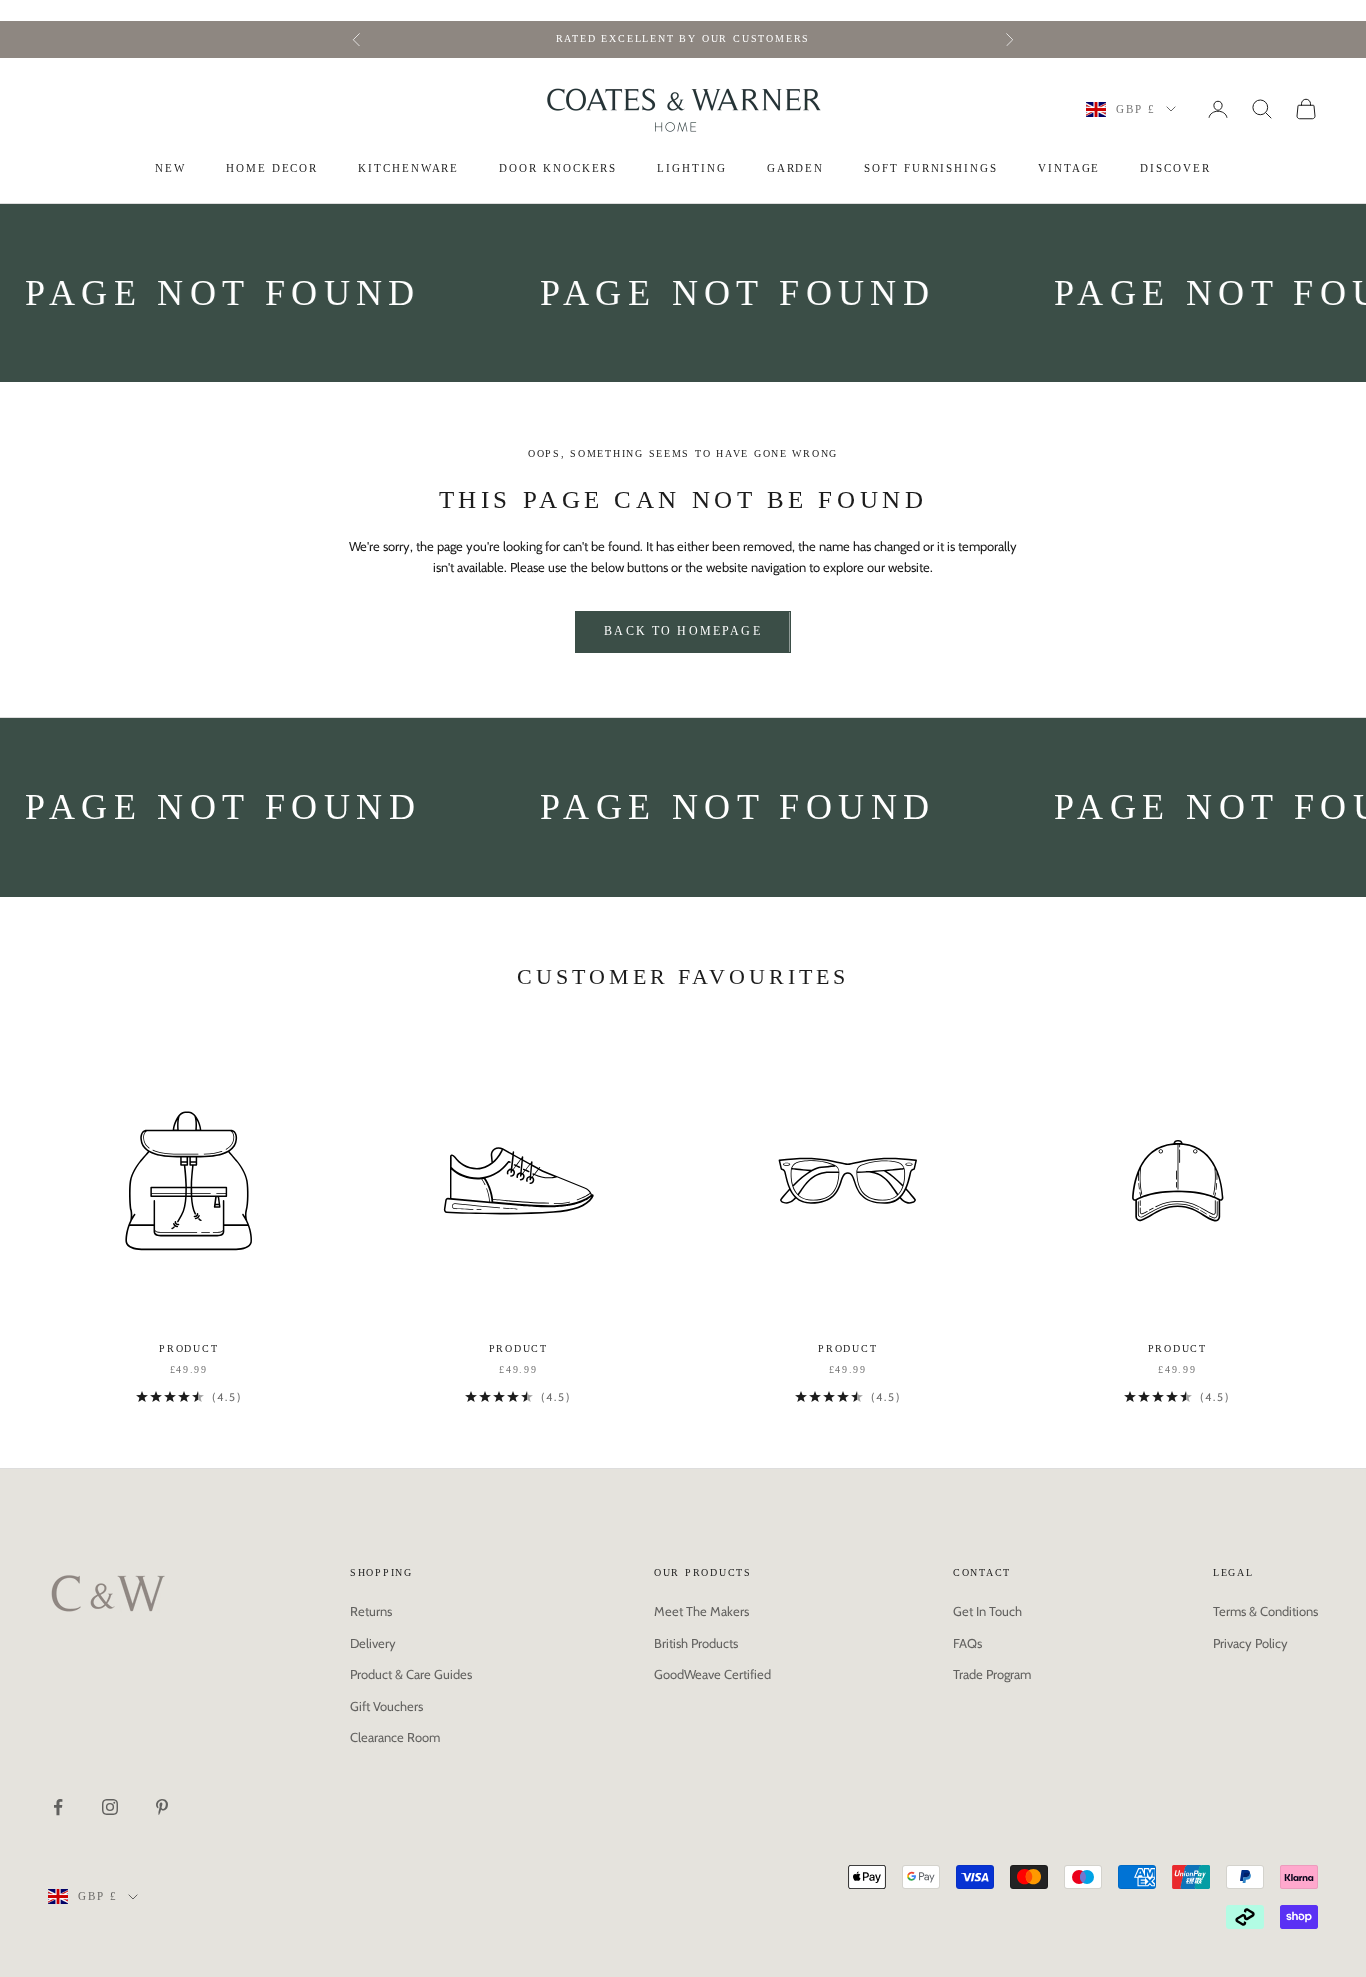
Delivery (373, 1643)
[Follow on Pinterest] (162, 1807)
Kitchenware (408, 168)
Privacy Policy (1250, 1643)
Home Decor (272, 168)
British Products (696, 1643)
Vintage (1069, 168)
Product (188, 1348)
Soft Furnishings (931, 168)
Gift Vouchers (386, 1706)
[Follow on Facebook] (58, 1807)
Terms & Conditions (1265, 1611)
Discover (1175, 168)
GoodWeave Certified (712, 1674)
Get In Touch (987, 1611)
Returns (371, 1611)
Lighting (691, 168)
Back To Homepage (683, 631)
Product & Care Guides (411, 1674)
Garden (796, 168)
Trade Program (992, 1674)
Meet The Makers (701, 1611)
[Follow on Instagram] (110, 1807)
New (170, 168)
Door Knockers (558, 168)
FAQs (967, 1643)
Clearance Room (395, 1737)
